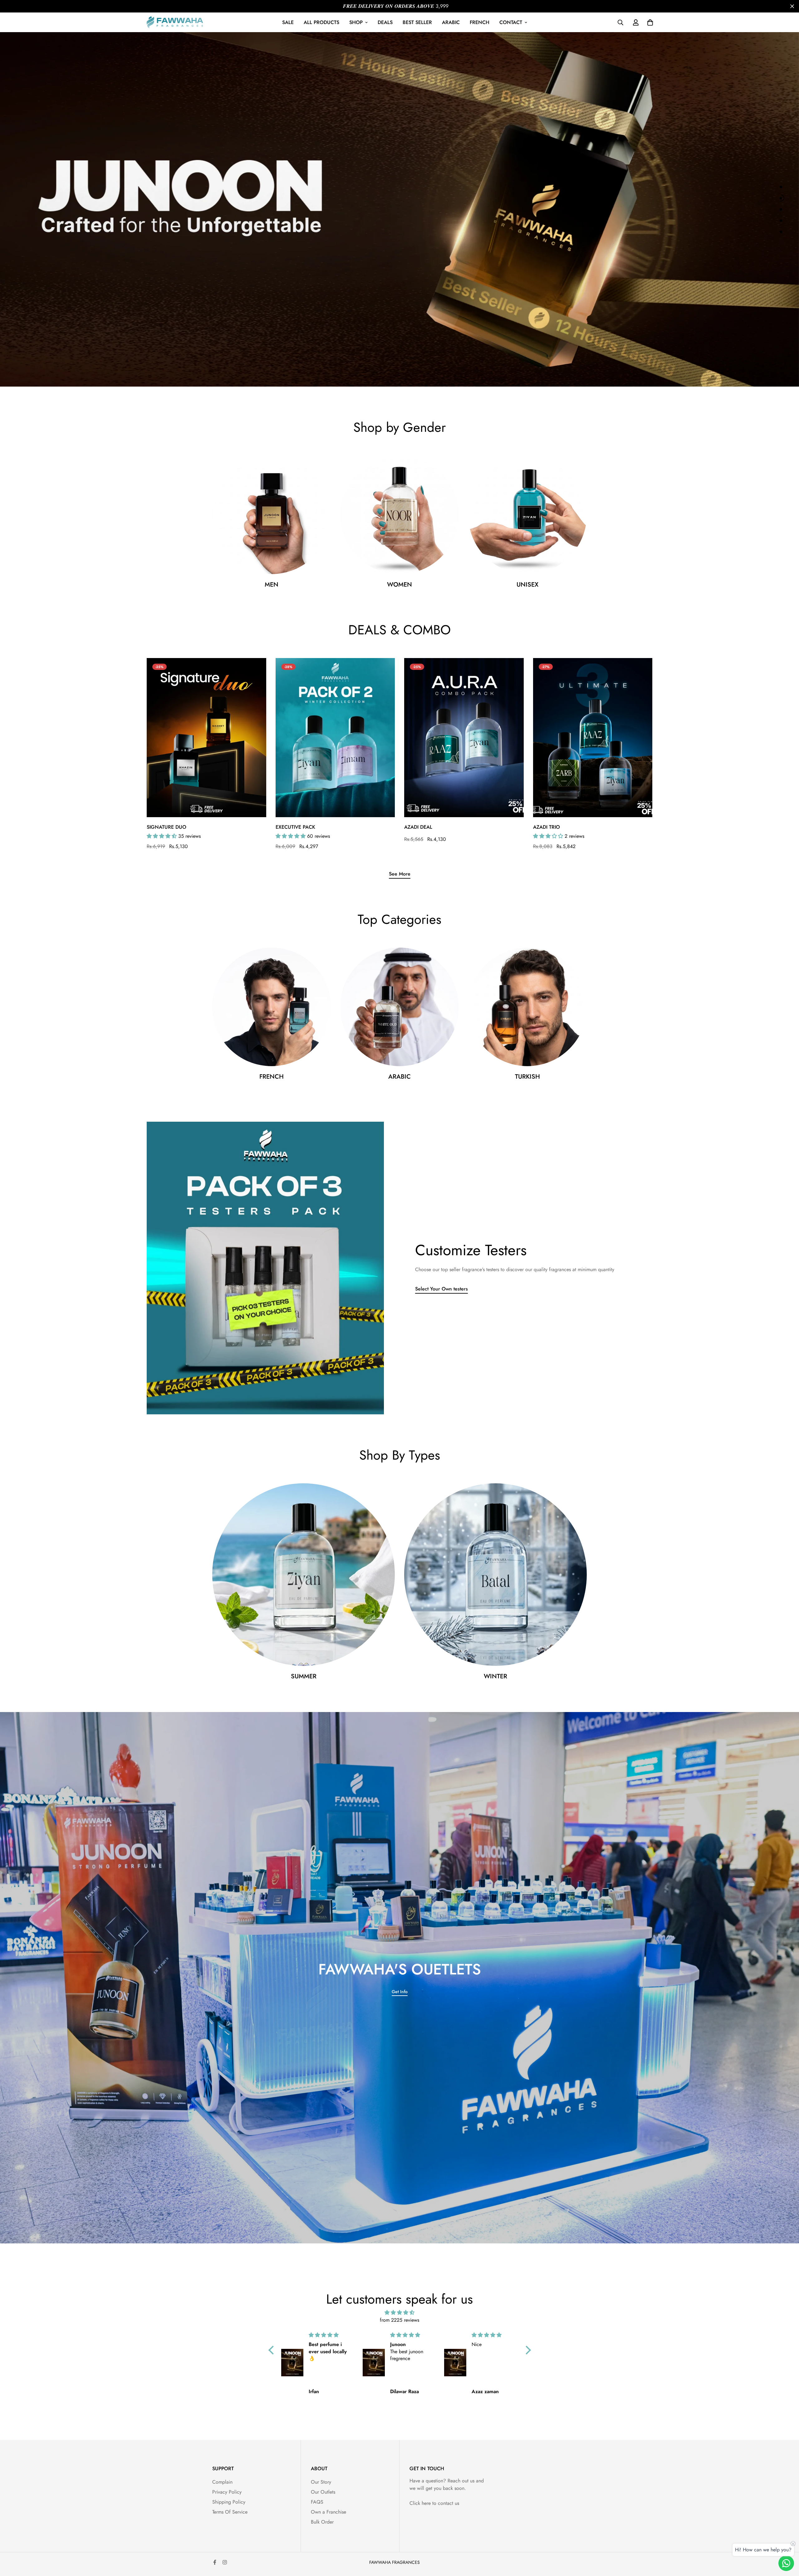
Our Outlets (323, 2492)
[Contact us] (786, 2563)
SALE (288, 22)
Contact (511, 22)
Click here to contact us (434, 2503)
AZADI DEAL (418, 827)
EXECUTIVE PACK (295, 827)
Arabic (451, 22)
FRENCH (272, 1077)
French (480, 22)
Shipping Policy (229, 2502)
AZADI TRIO (547, 827)
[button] (272, 2350)
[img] (400, 2313)
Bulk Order (322, 2522)
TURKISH (527, 1077)
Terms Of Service (230, 2512)
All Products (321, 22)
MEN (272, 585)
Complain (222, 2482)
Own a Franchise (328, 2512)
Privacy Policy (227, 2492)
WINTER (495, 1676)
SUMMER (304, 1676)
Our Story (321, 2482)
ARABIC (399, 1077)
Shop (356, 22)
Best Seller (417, 22)
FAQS (317, 2502)
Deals (385, 22)
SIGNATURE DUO (167, 827)
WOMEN (399, 585)
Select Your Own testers (441, 1289)
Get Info (400, 1992)
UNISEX (527, 585)
